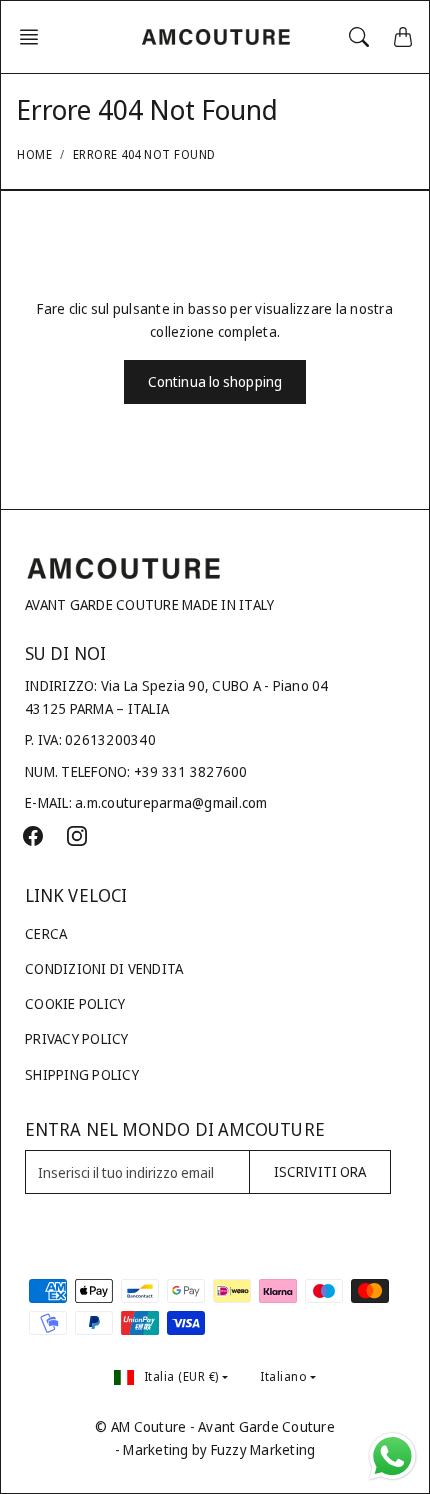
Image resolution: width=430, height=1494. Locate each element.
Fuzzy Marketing (263, 1449)
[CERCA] (359, 37)
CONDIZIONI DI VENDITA (104, 968)
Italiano (283, 1376)
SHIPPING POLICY (82, 1074)
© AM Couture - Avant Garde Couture (215, 1426)
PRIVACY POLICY (77, 1038)
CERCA (46, 933)
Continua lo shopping (215, 381)
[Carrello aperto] (403, 37)
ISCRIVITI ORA (320, 1171)
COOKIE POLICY (75, 1003)
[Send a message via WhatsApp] (392, 1456)
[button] (35, 37)
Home (34, 154)
